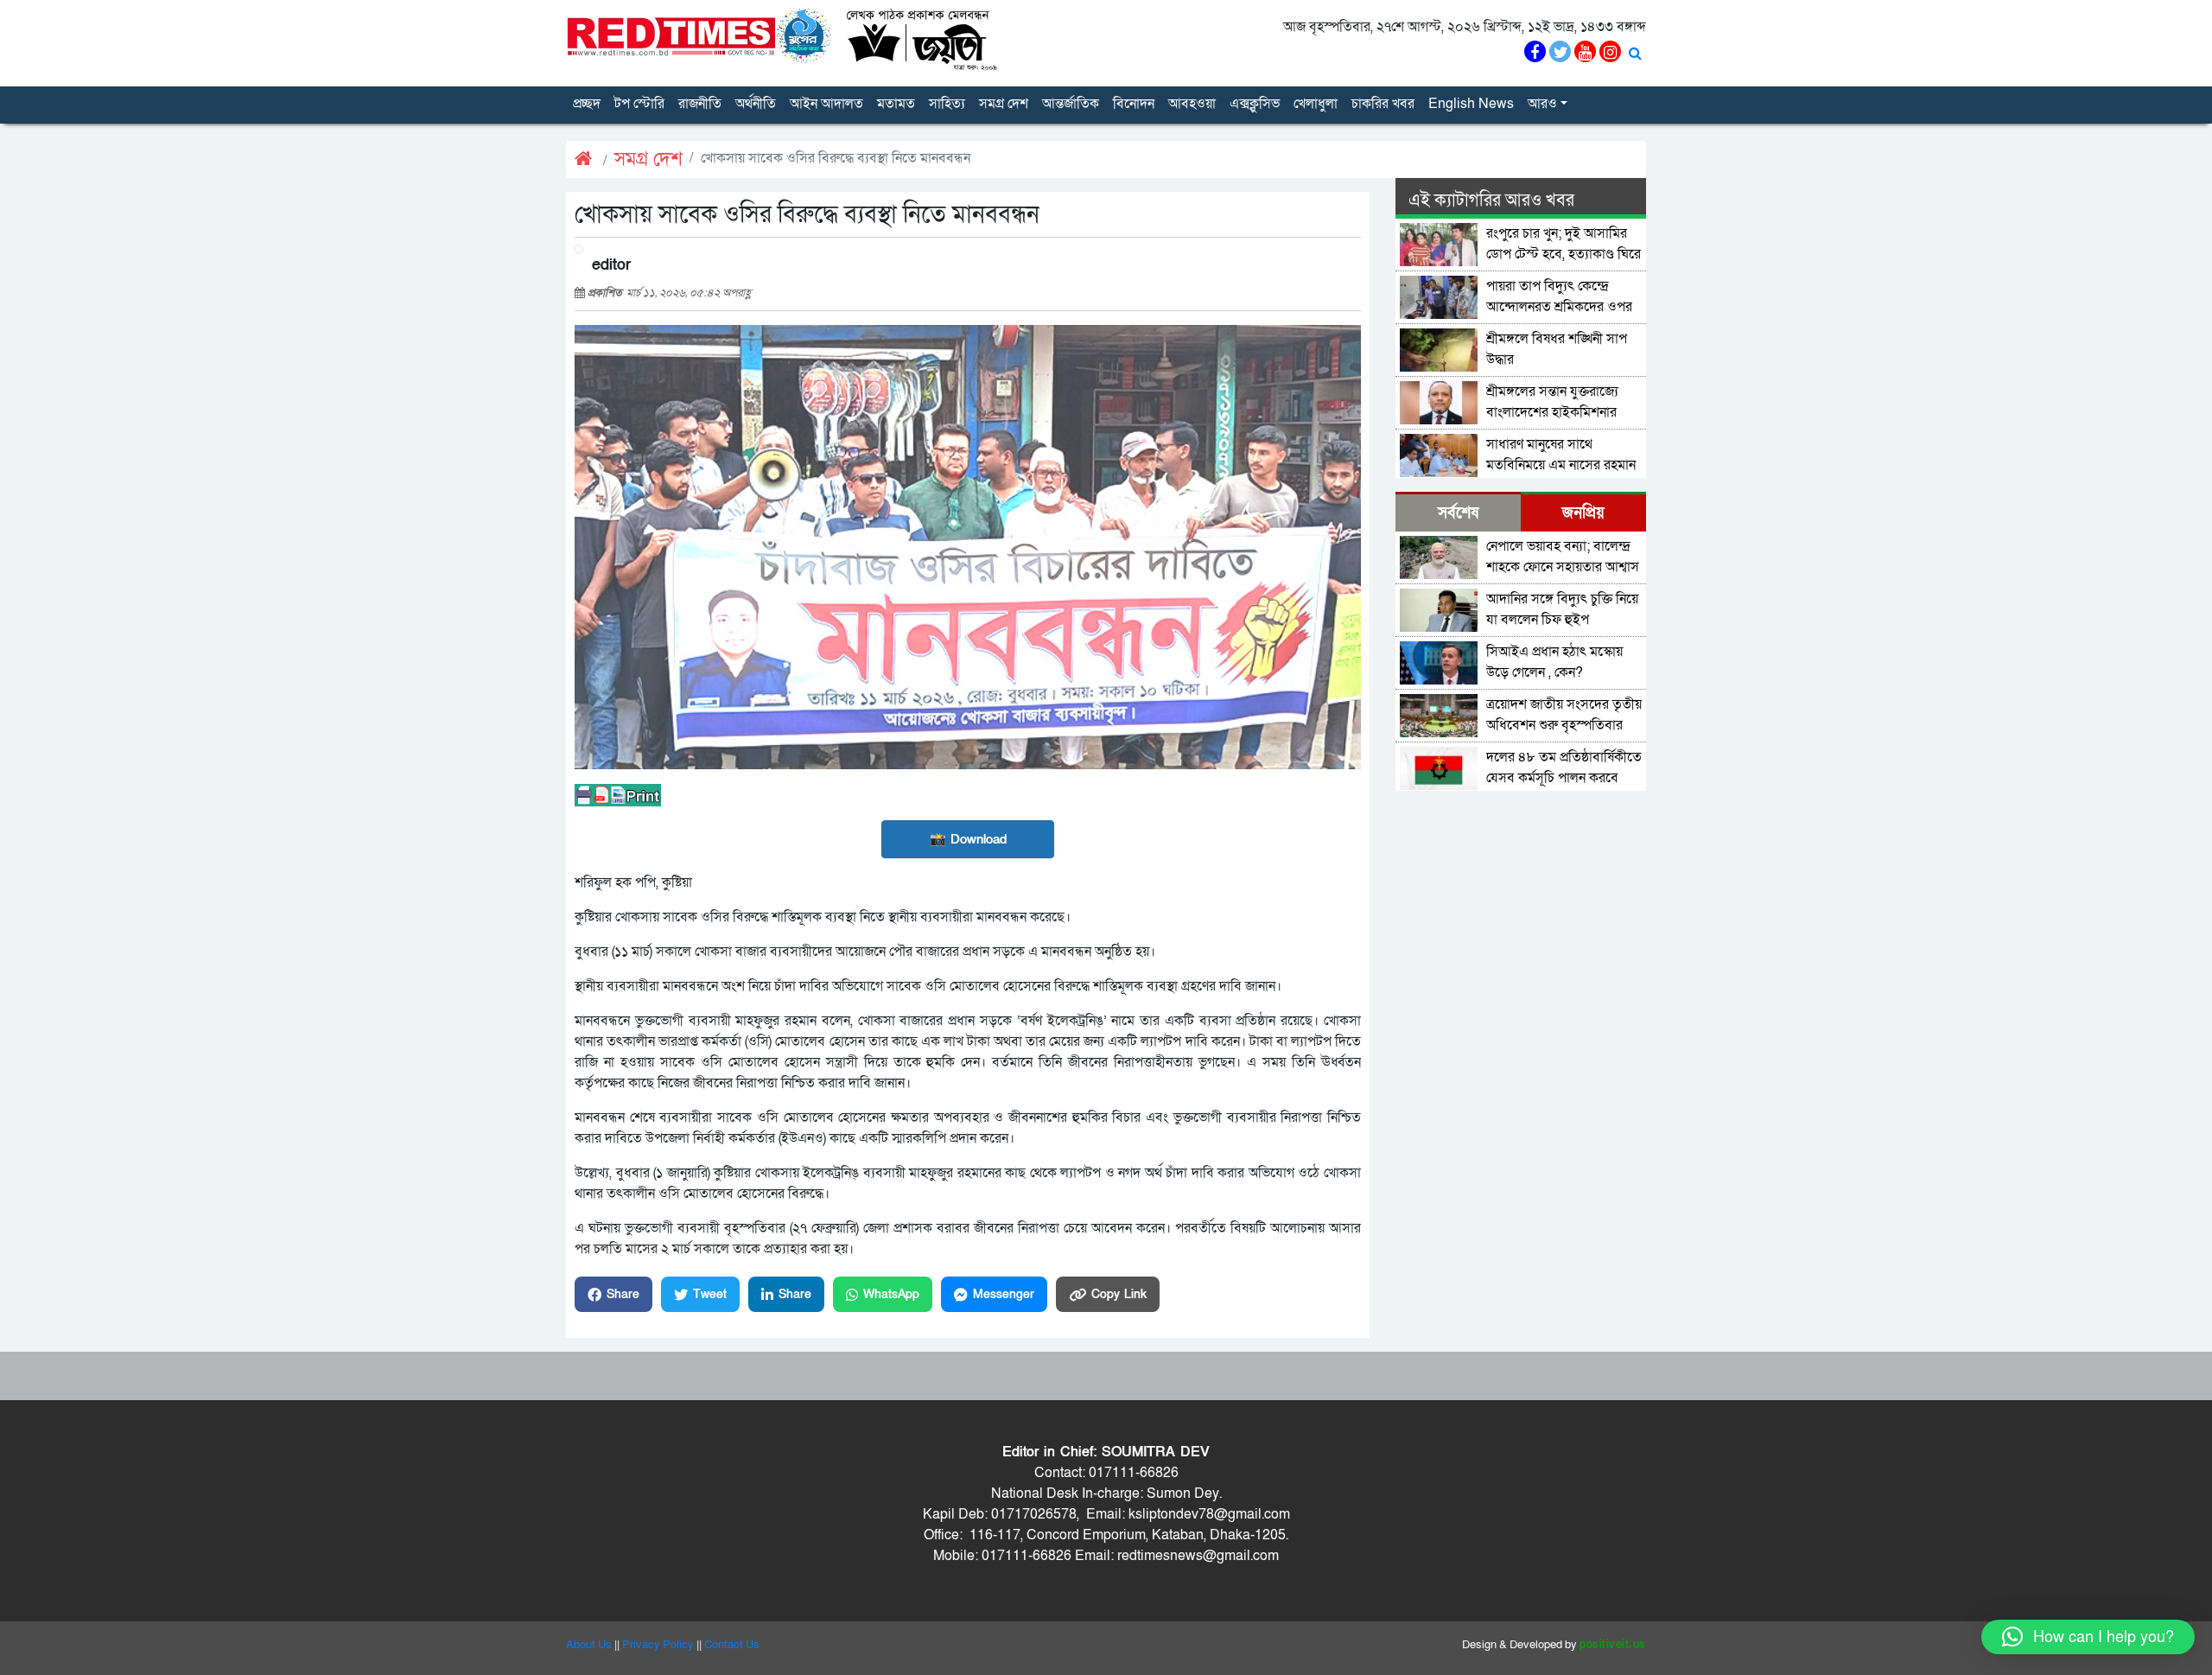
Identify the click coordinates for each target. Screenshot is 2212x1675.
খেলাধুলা (1316, 104)
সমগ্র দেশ (1004, 104)
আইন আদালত (826, 104)
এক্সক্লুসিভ (1255, 104)
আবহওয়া (1192, 104)
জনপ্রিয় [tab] (1583, 513)
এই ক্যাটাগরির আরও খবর (1491, 201)
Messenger (1004, 1294)
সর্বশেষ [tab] (1458, 513)
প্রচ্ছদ (587, 104)
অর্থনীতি (756, 104)
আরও (1542, 104)
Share (623, 1294)
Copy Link (1119, 1294)
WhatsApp (891, 1294)
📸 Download (968, 839)
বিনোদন (1134, 104)
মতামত (896, 104)
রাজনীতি (700, 104)
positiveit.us (1613, 1645)
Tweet (710, 1294)
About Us (589, 1645)
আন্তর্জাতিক (1071, 104)
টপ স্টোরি (639, 104)
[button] (2088, 1637)
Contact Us (732, 1645)
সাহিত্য (947, 104)
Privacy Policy (658, 1645)
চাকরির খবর (1383, 104)
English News (1471, 104)
